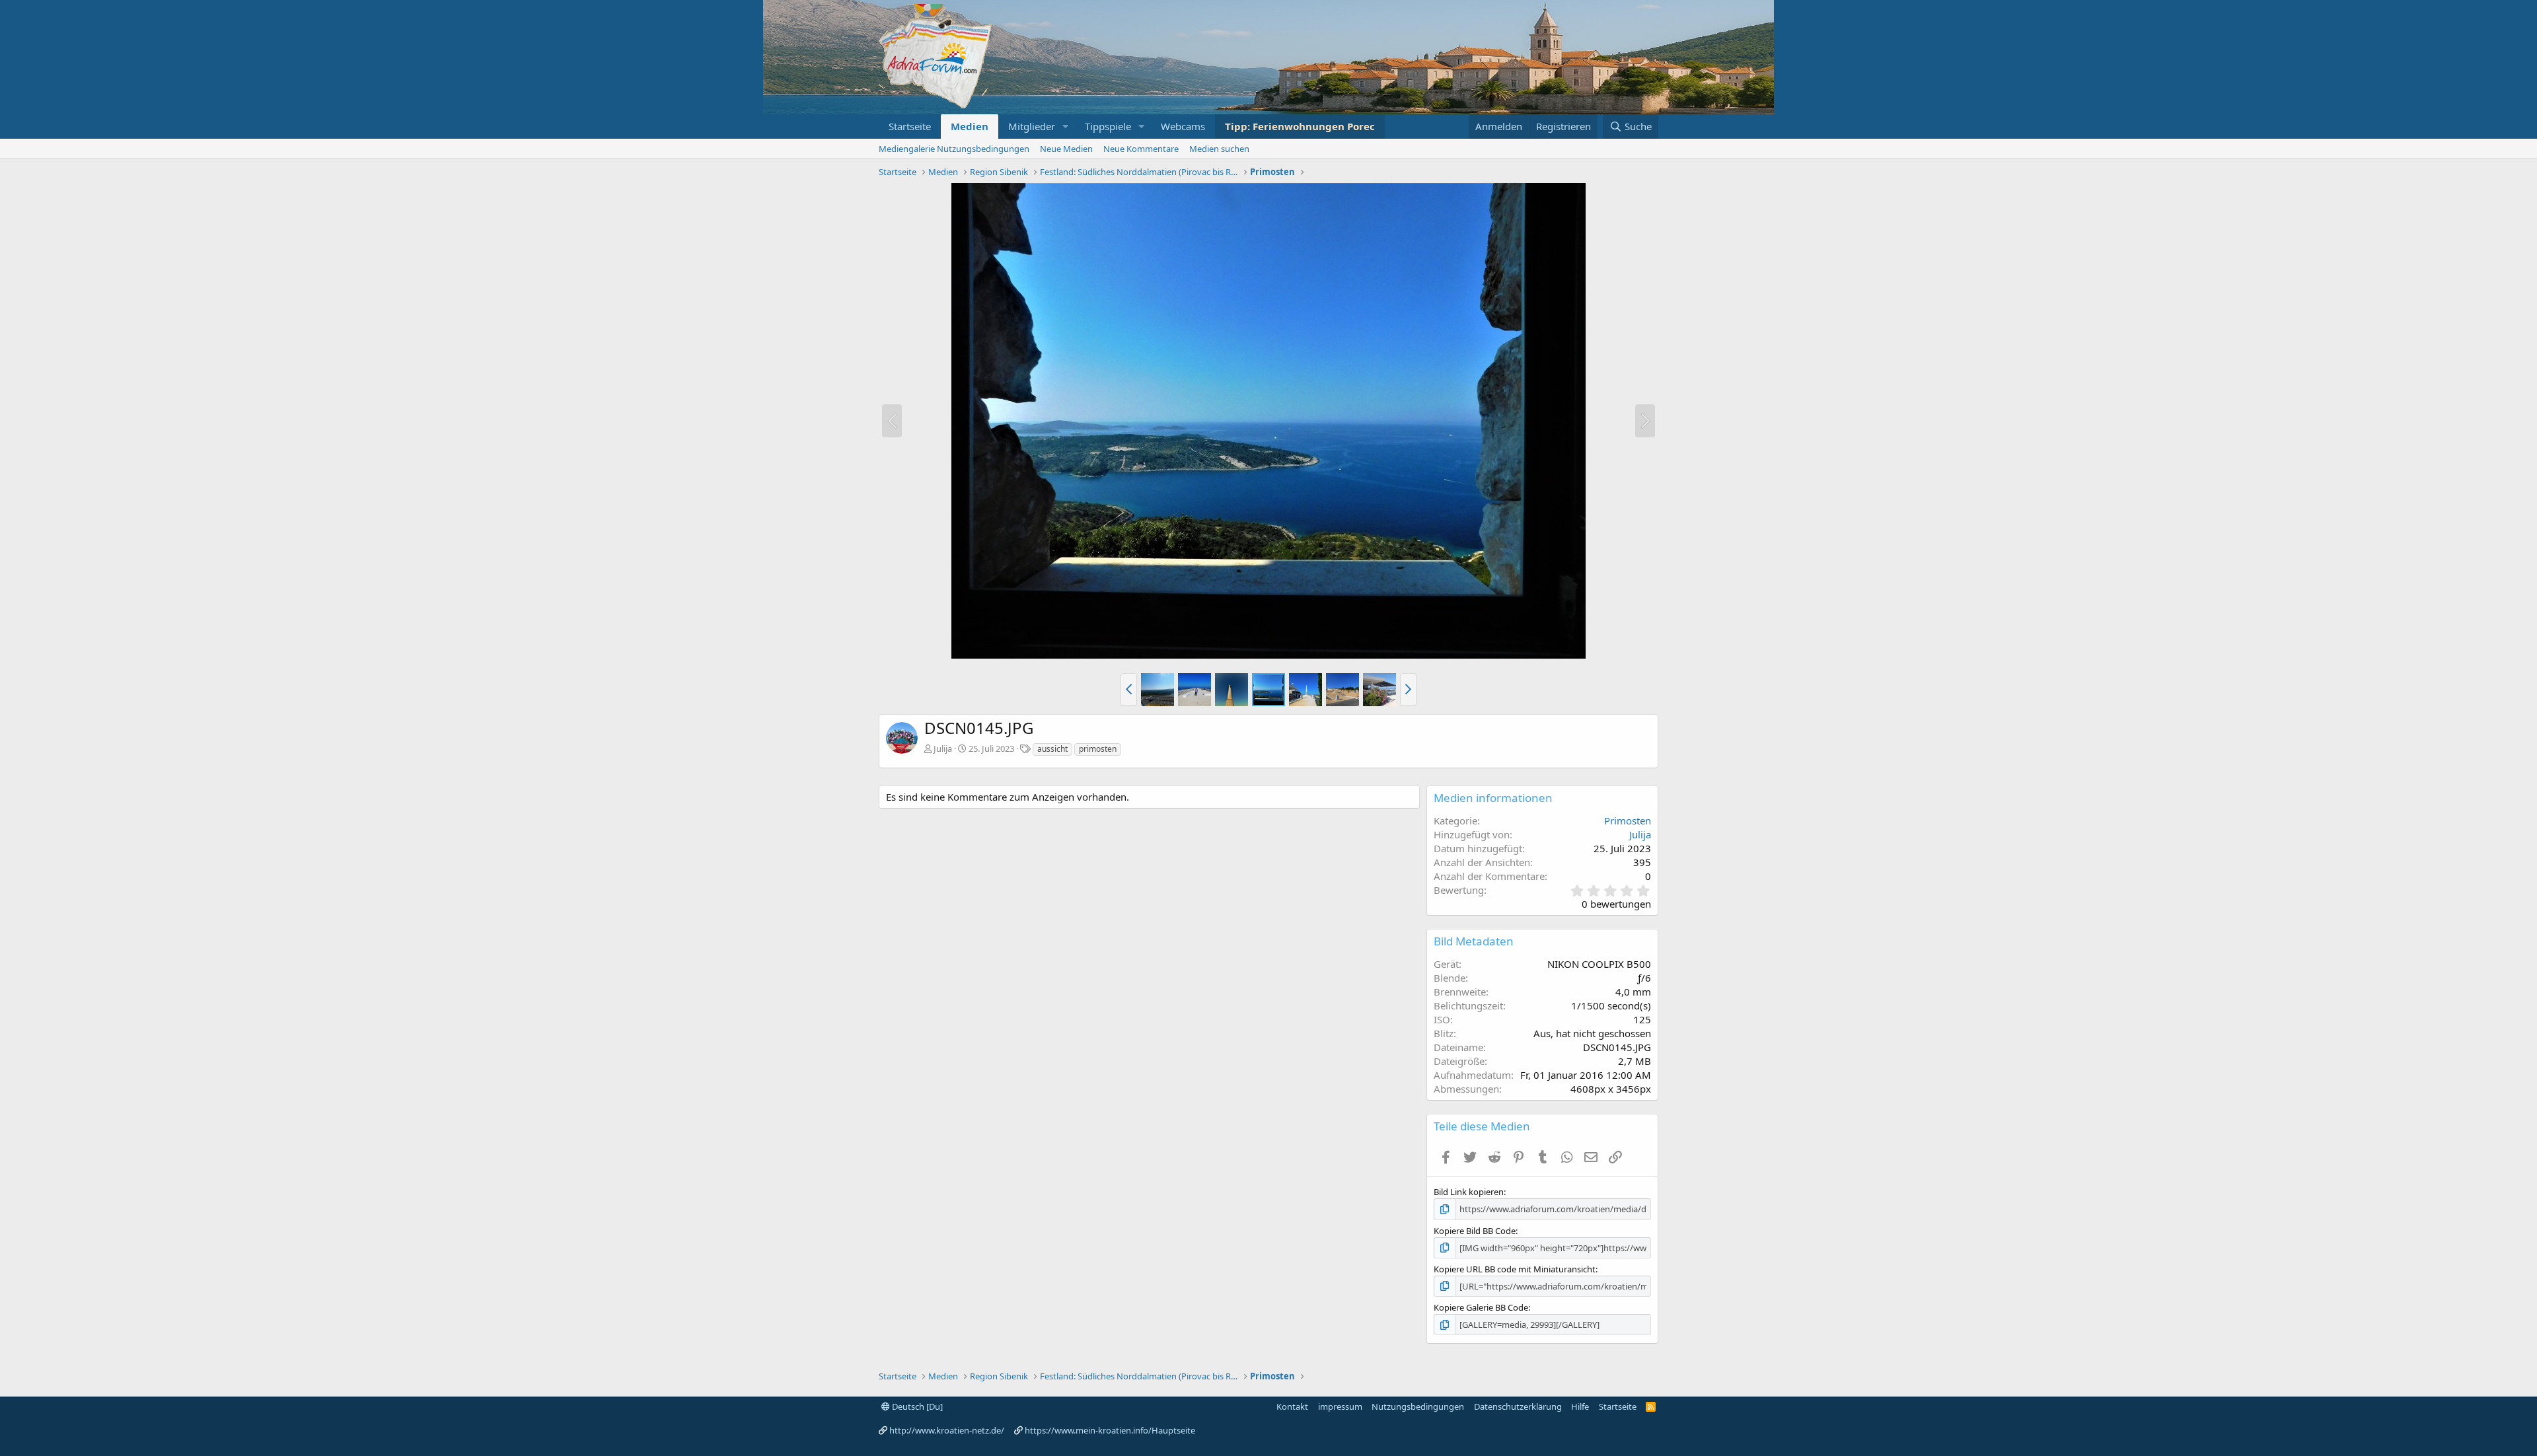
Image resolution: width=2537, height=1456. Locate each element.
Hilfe (1580, 1406)
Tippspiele (1108, 126)
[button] (1066, 127)
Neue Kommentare (1141, 149)
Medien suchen (1219, 149)
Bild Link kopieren (1469, 1192)
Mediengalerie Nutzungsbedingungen (954, 149)
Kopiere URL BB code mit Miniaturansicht (1515, 1269)
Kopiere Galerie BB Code (1481, 1307)
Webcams (1183, 126)
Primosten (1628, 820)
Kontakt (1292, 1406)
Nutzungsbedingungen (1418, 1406)
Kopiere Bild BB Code (1475, 1231)
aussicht (1052, 749)
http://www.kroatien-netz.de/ (947, 1430)
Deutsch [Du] (916, 1406)
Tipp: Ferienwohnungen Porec (1300, 126)
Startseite (910, 126)
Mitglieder (1032, 126)
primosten (1098, 749)
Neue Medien (1066, 149)
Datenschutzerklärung (1518, 1406)
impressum (1340, 1406)
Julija (943, 748)
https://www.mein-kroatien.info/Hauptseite (1110, 1430)
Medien (970, 126)
